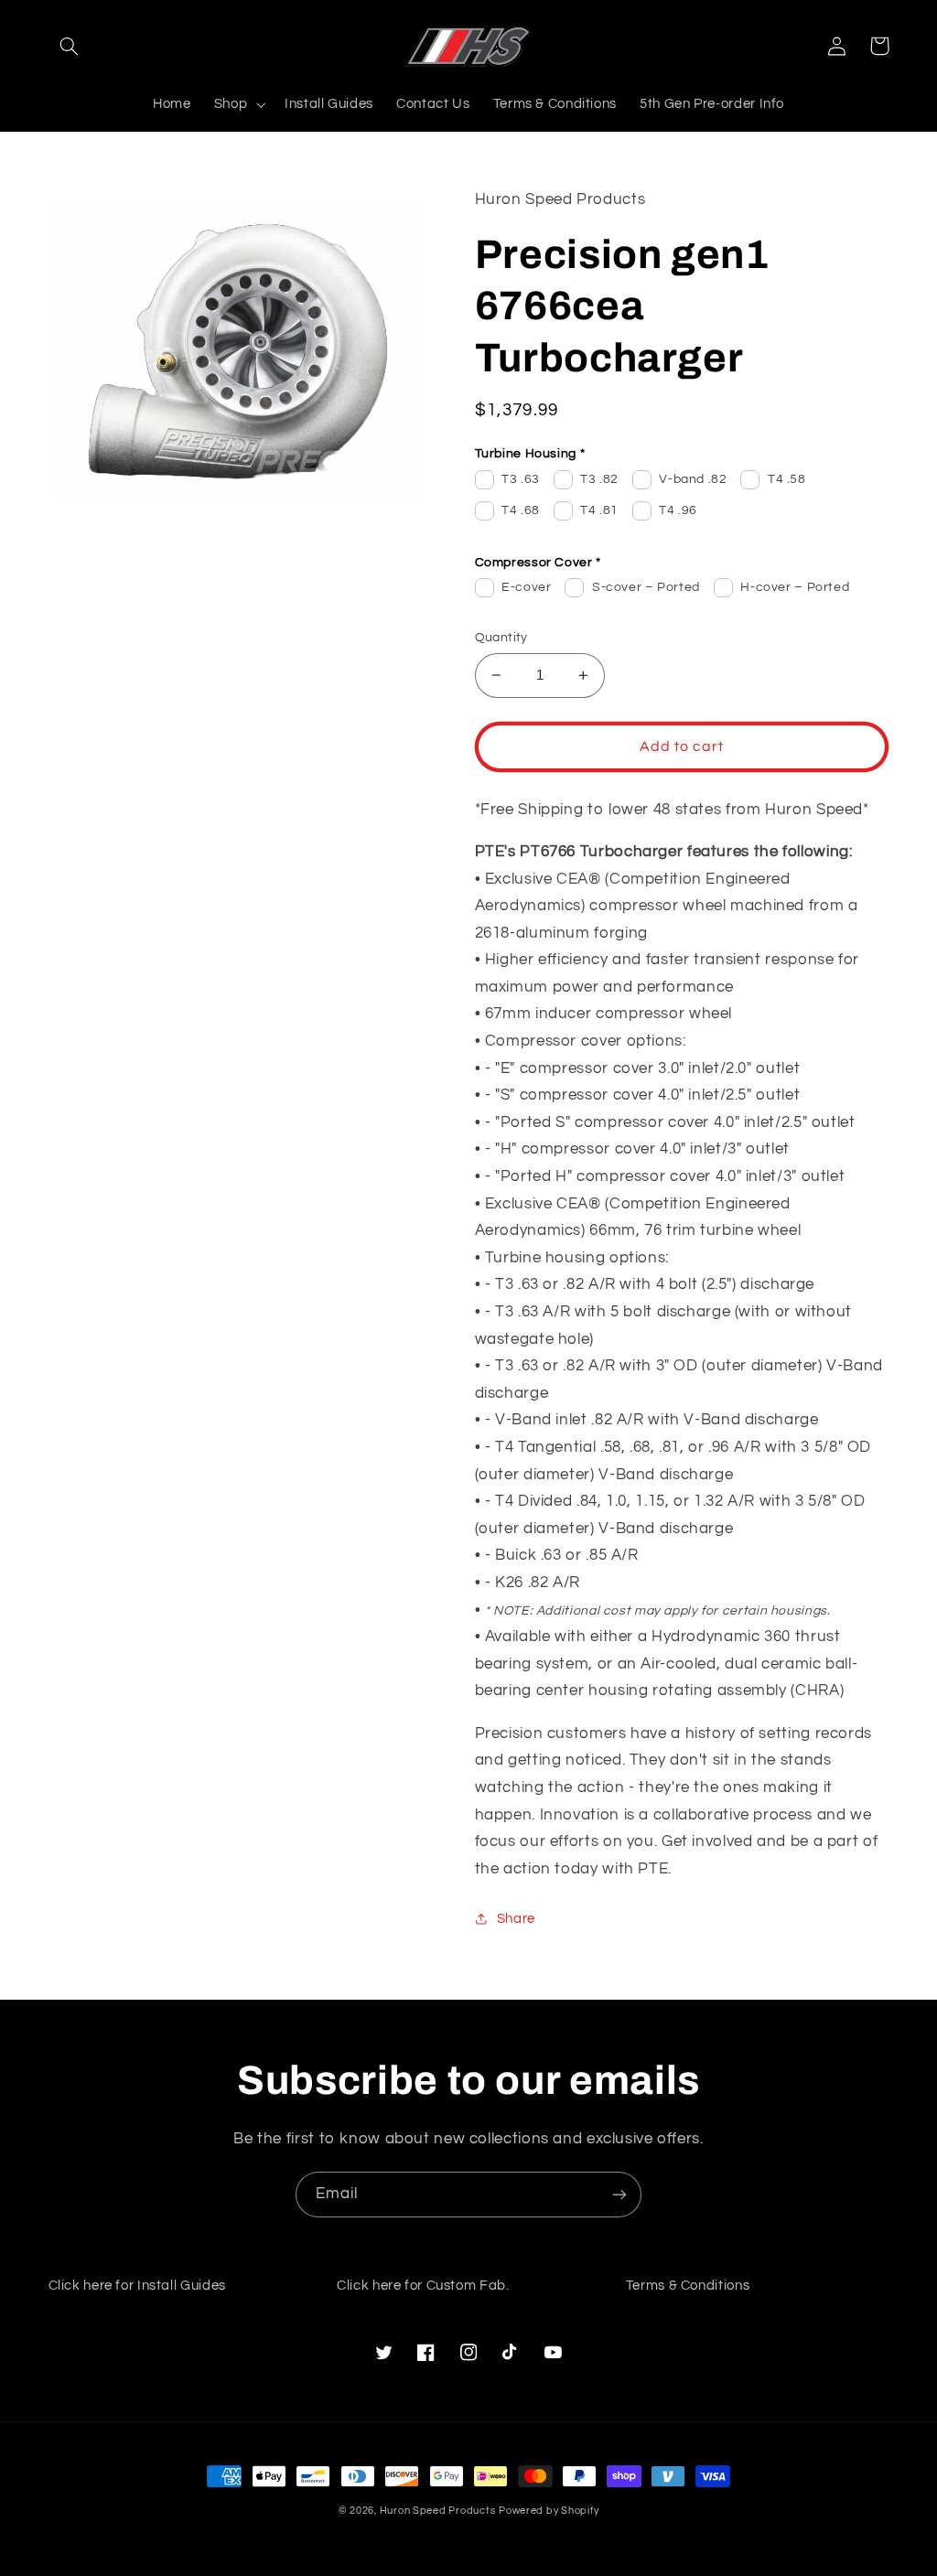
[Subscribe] (619, 2194)
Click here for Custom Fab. (423, 2286)
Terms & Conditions (688, 2286)
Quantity (501, 638)
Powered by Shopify (549, 2511)
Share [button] (516, 1919)
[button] (70, 46)
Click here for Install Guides (137, 2286)
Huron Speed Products (438, 2511)
